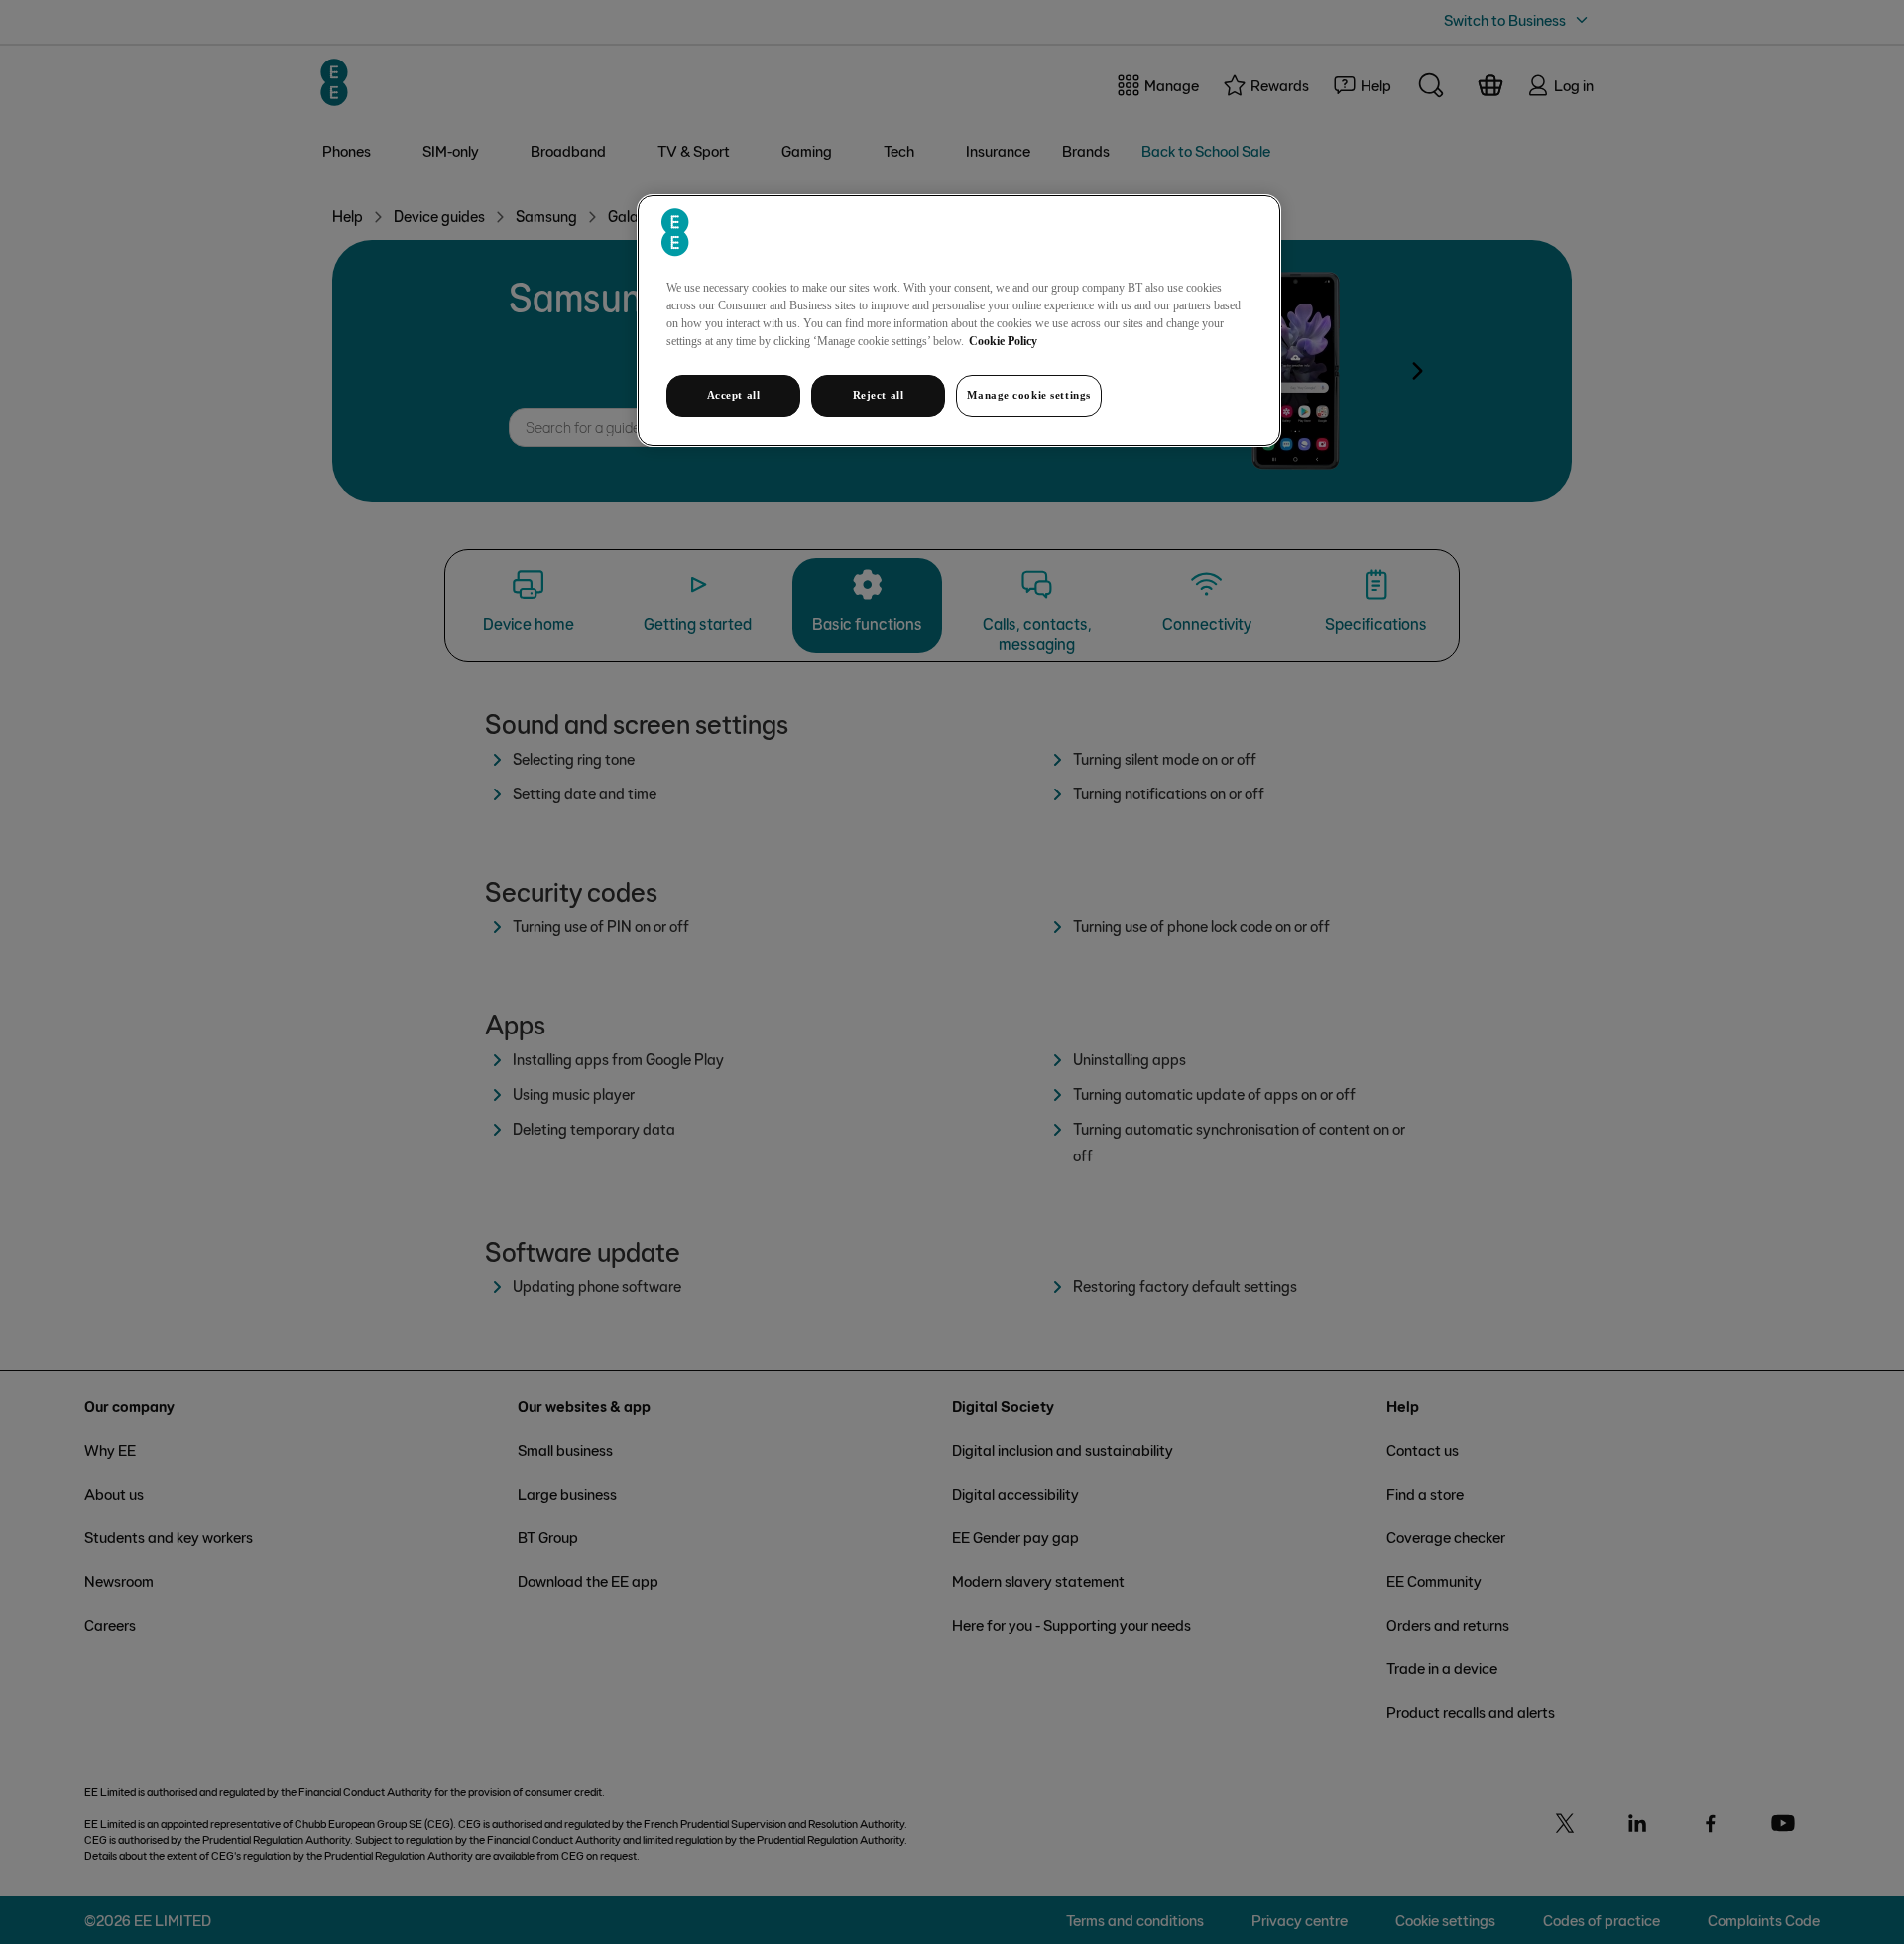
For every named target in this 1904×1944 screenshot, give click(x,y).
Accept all (734, 395)
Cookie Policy (1003, 341)
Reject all (879, 395)
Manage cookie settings (1029, 395)
